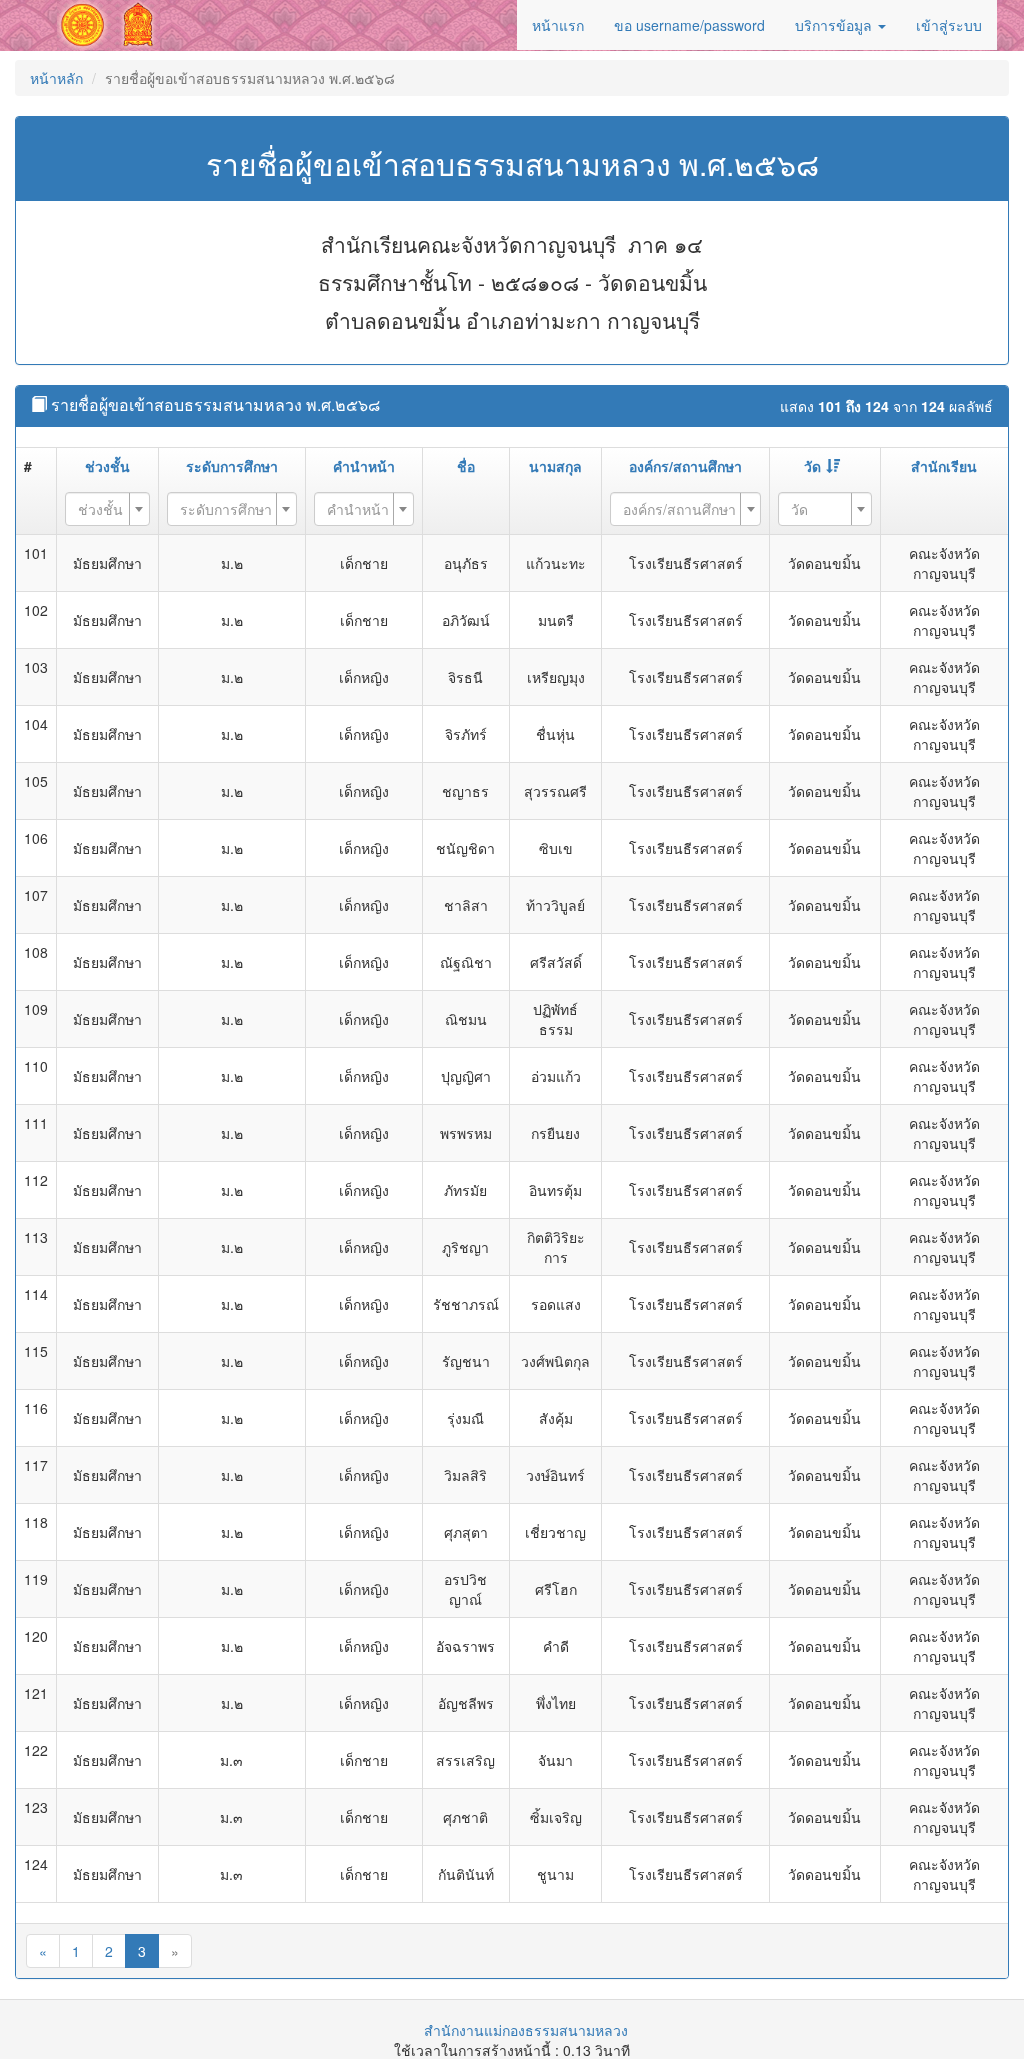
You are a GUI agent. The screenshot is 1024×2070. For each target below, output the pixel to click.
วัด (812, 466)
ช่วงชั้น (107, 466)
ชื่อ (466, 466)
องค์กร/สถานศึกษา (685, 466)
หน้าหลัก (56, 78)
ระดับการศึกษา (232, 466)
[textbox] (101, 509)
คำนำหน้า (364, 466)
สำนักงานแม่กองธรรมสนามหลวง (526, 2030)
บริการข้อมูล (835, 25)
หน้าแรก (558, 25)
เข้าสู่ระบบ (949, 25)
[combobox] (107, 509)
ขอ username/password (689, 25)
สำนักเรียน (944, 466)
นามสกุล (555, 466)
